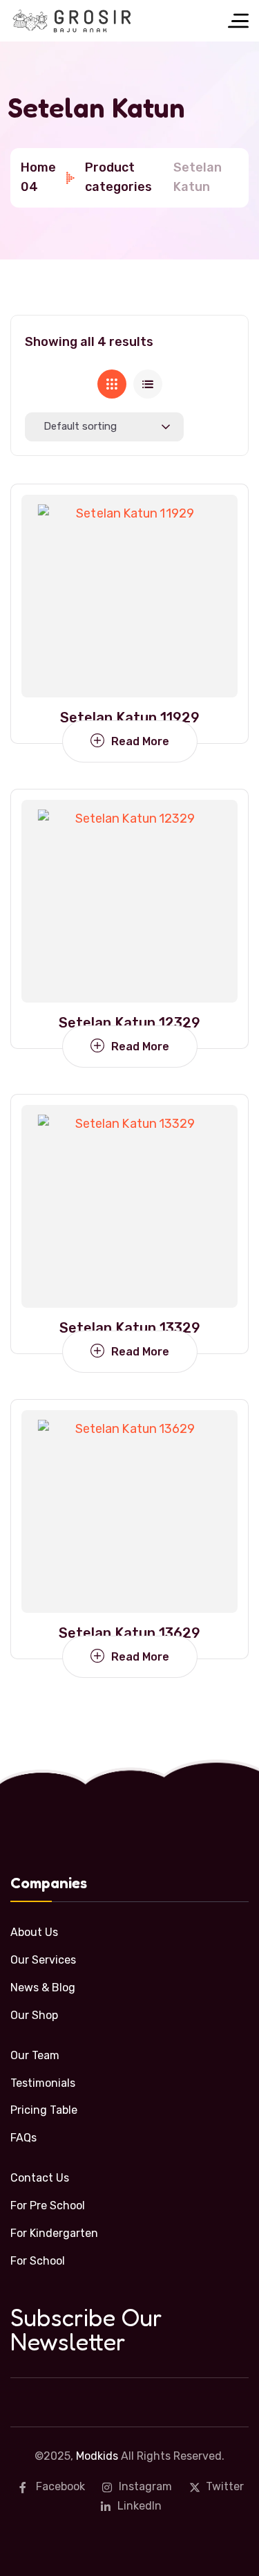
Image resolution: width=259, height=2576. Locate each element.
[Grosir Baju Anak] (72, 21)
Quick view (210, 588)
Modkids (97, 2456)
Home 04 (38, 177)
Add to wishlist (210, 524)
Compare (210, 556)
